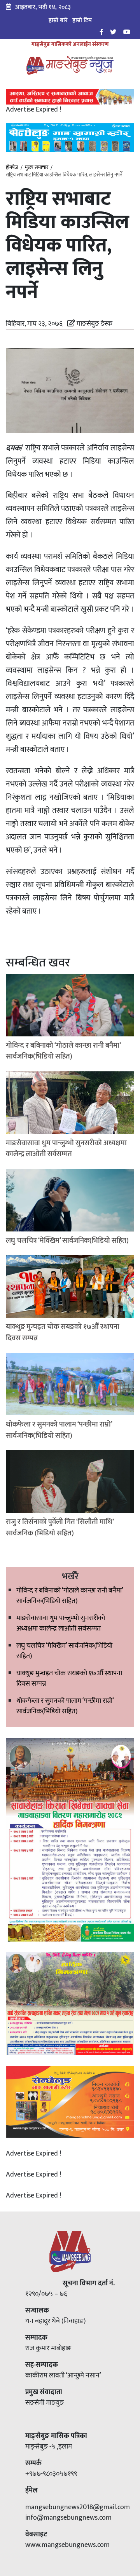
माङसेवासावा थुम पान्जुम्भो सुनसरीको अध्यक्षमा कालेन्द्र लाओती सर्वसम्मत (61, 1623)
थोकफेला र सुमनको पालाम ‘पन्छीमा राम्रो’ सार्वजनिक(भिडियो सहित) (65, 1706)
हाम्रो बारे (58, 20)
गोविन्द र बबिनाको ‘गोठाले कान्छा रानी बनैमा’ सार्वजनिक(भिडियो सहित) (70, 1596)
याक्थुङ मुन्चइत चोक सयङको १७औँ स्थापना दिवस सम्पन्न (69, 1679)
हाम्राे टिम (82, 20)
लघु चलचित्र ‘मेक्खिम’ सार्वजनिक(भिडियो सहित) (64, 1651)
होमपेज (12, 168)
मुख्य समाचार (37, 167)
